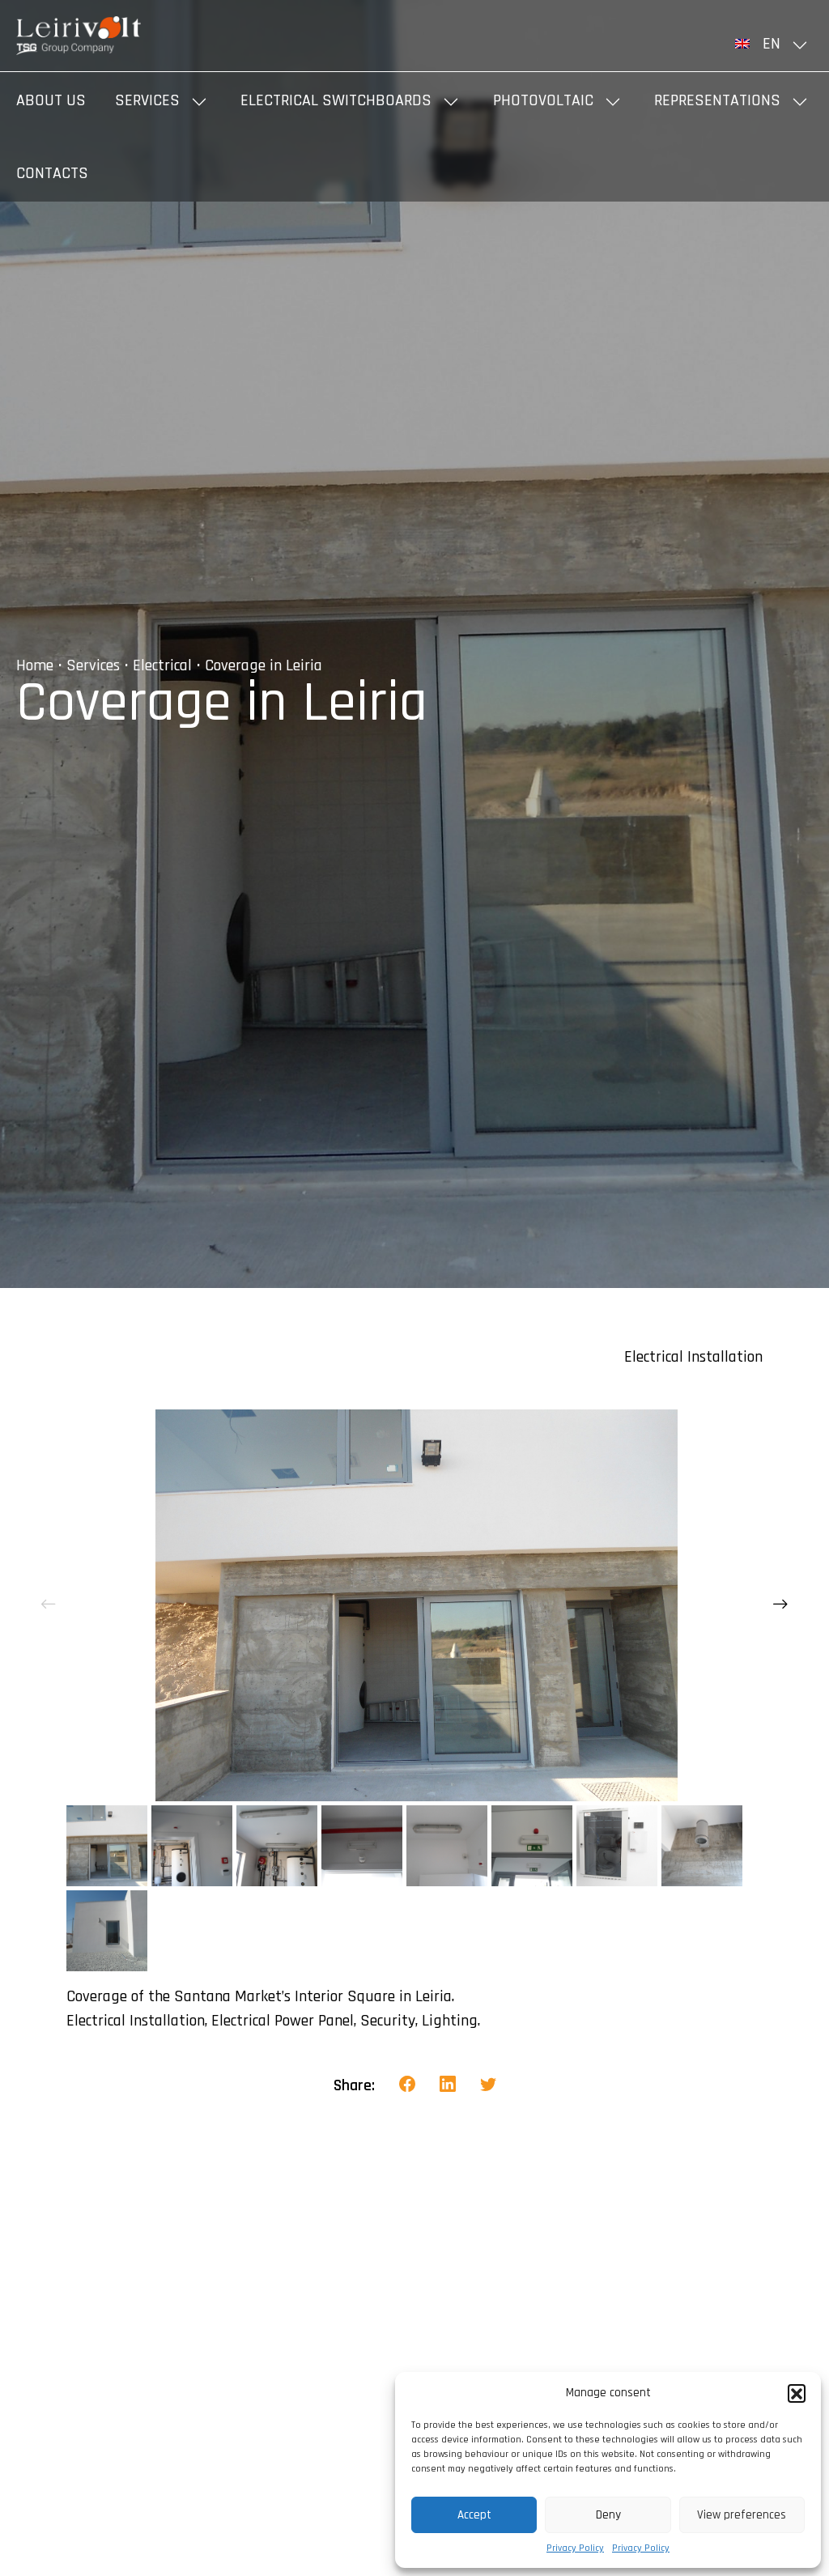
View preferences (742, 2515)
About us (51, 100)
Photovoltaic (543, 100)
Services (147, 100)
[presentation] (49, 1605)
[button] (797, 2393)
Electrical (162, 665)
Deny (608, 2515)
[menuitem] (774, 44)
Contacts (52, 173)
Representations (717, 100)
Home (35, 665)
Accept (474, 2515)
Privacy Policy (575, 2548)
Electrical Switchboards (336, 100)
